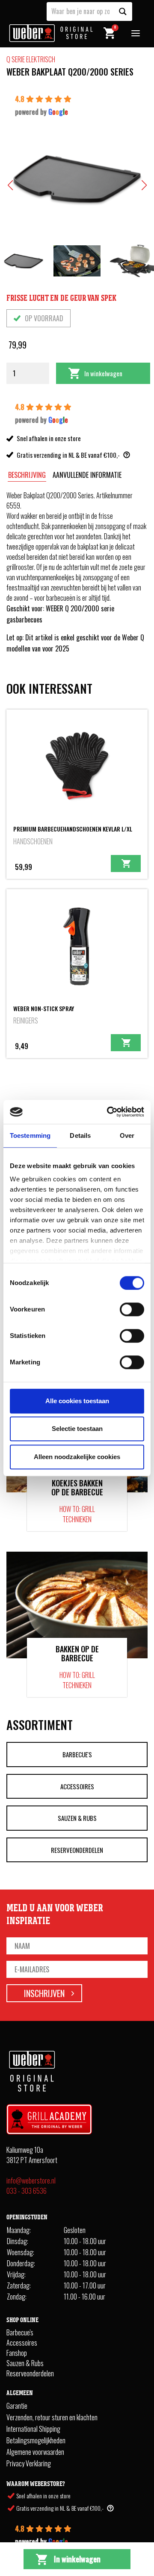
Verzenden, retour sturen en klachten (52, 2418)
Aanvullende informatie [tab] (87, 475)
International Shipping (33, 2429)
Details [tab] (80, 1135)
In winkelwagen (103, 373)
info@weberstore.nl (31, 2181)
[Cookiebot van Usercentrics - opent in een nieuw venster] (109, 1112)
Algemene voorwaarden (35, 2452)
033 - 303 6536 (27, 2191)
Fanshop (17, 2353)
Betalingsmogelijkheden (36, 2441)
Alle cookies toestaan (77, 1401)
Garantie (17, 2406)
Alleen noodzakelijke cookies (77, 1457)
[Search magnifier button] (123, 12)
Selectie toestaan (77, 1429)
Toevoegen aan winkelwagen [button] (126, 864)
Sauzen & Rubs (77, 1818)
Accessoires (77, 1786)
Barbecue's (77, 1754)
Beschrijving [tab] (27, 475)
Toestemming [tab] (30, 1135)
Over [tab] (127, 1135)
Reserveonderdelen (77, 1850)
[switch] (132, 1309)
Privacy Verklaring (29, 2464)
